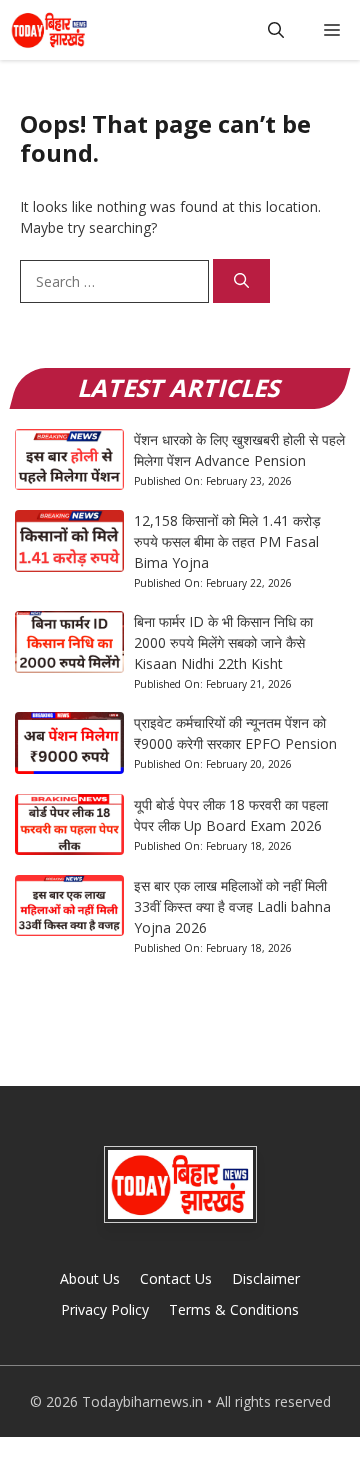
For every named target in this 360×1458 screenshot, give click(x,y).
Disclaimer (266, 1278)
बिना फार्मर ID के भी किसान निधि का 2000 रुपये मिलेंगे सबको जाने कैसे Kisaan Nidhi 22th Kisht (223, 642)
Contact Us (176, 1278)
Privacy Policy (105, 1309)
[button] (276, 30)
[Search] (241, 281)
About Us (90, 1278)
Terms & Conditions (234, 1309)
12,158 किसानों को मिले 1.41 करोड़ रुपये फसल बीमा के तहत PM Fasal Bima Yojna (227, 541)
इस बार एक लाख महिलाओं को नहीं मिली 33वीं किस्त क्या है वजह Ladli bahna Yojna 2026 (232, 906)
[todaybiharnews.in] (49, 30)
